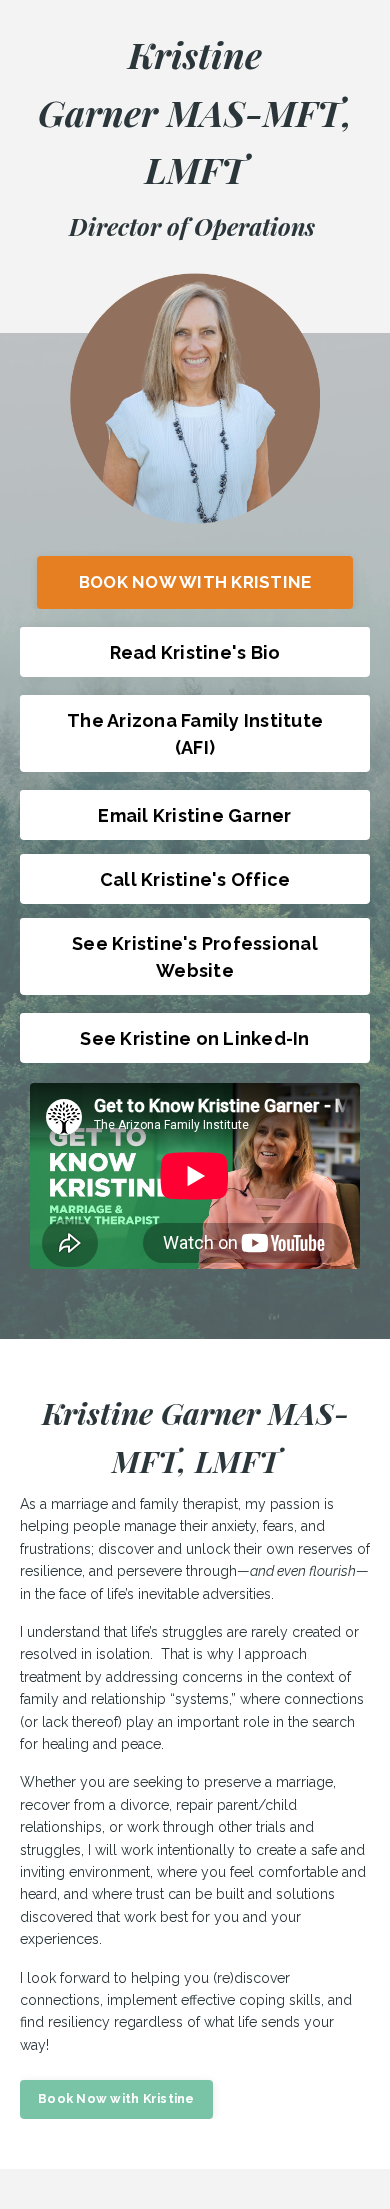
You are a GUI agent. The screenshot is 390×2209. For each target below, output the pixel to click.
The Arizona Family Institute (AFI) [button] (195, 734)
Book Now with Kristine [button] (116, 2098)
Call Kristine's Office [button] (195, 879)
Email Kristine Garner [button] (194, 815)
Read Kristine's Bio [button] (195, 652)
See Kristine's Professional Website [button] (195, 957)
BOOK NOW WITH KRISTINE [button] (195, 582)
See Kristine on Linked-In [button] (194, 1038)
